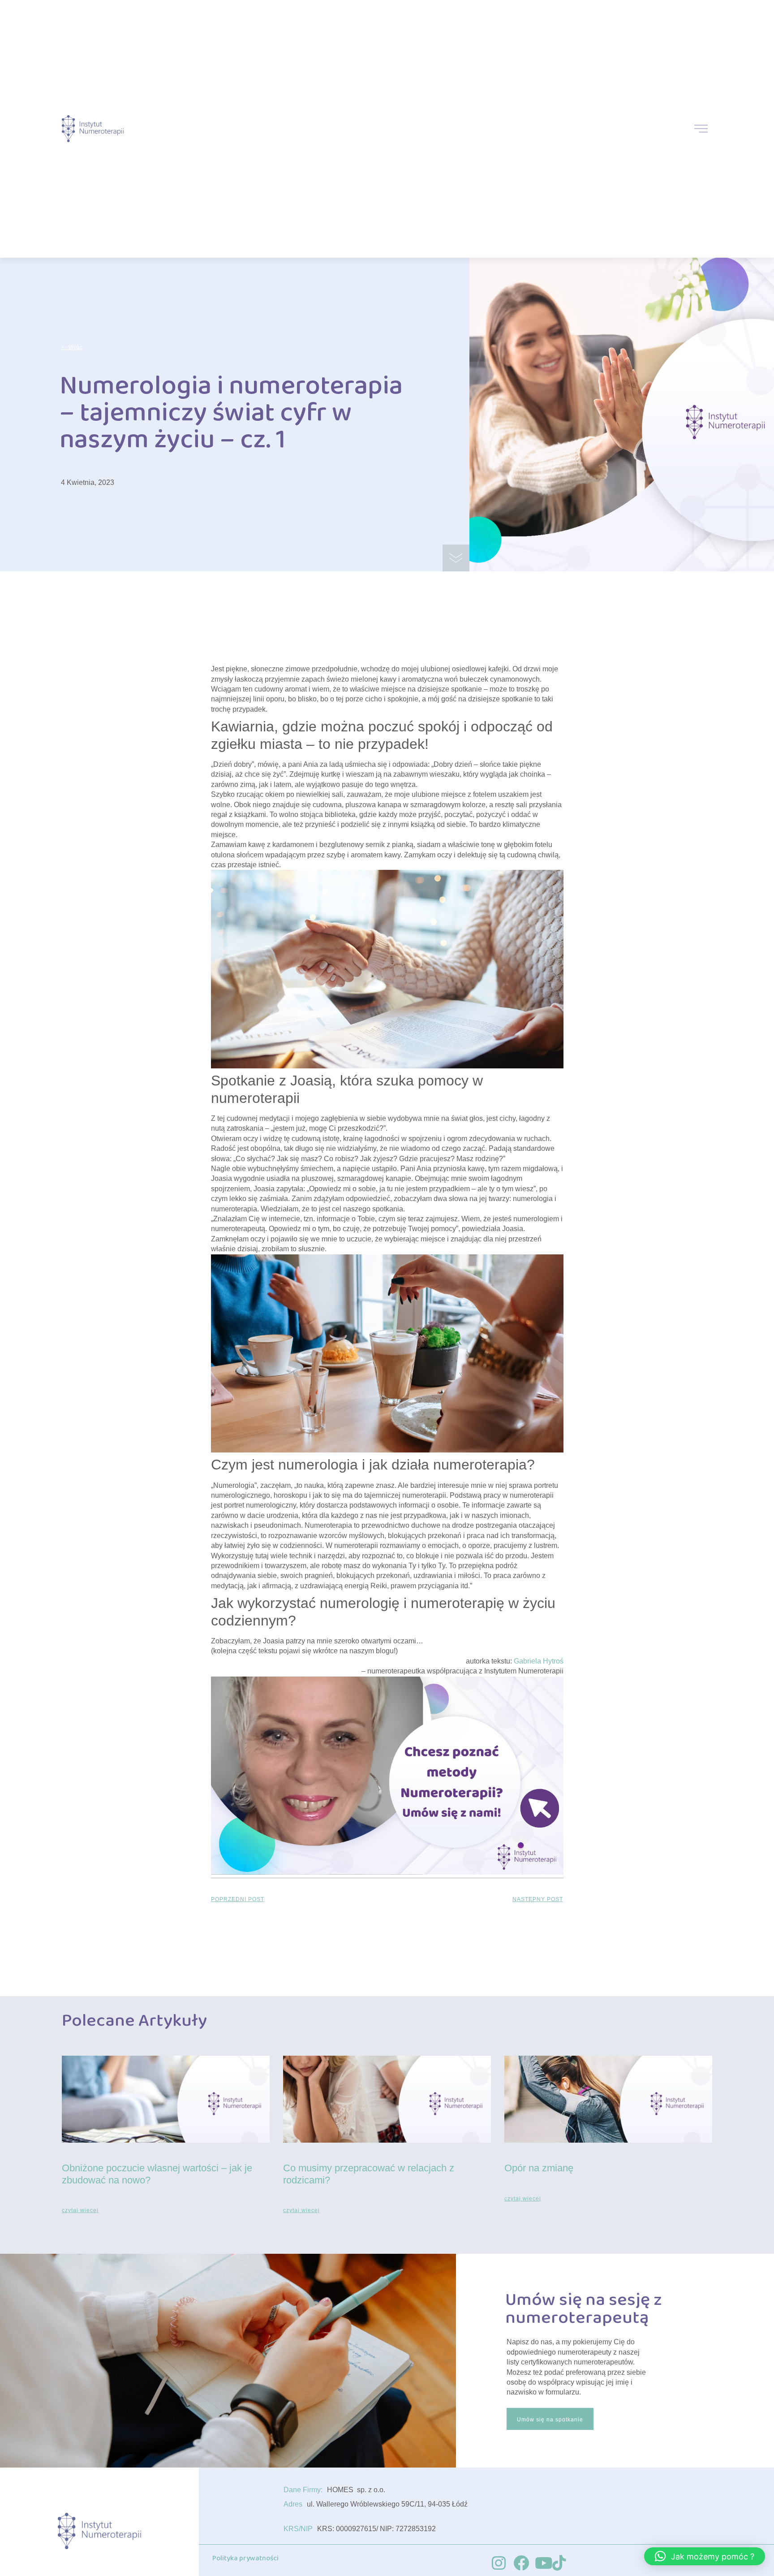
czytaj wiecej (80, 2210)
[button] (705, 2556)
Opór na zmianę (539, 2168)
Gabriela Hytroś (539, 1661)
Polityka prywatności (245, 2558)
